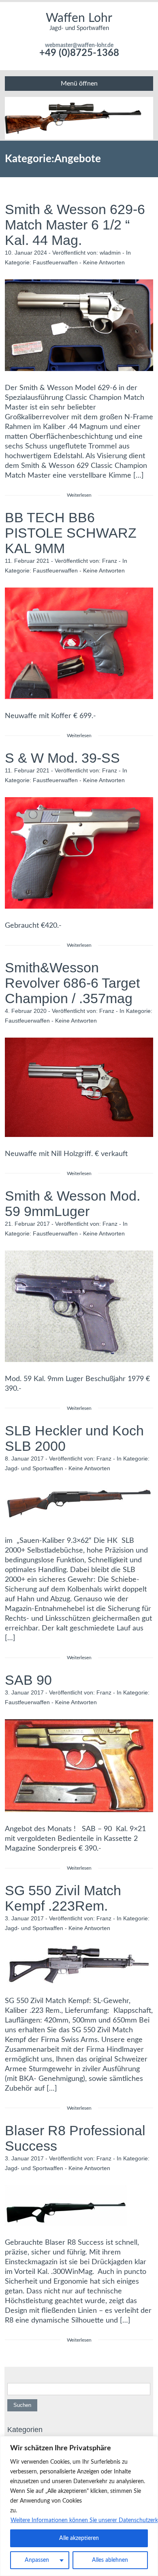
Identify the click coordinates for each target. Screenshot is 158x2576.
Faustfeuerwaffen (55, 262)
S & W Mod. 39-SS (62, 758)
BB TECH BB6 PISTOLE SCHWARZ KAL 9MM (71, 533)
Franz (110, 561)
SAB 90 (28, 1680)
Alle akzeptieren (79, 2538)
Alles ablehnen (110, 2560)
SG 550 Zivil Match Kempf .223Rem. (63, 1898)
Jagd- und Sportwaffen (34, 1468)
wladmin (110, 253)
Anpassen (37, 2560)
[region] (79, 2506)
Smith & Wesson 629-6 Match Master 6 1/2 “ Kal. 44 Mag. (75, 225)
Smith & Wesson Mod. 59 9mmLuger (73, 1203)
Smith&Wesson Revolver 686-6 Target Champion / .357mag (72, 983)
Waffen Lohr (79, 18)
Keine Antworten (104, 262)
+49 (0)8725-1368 (79, 53)
